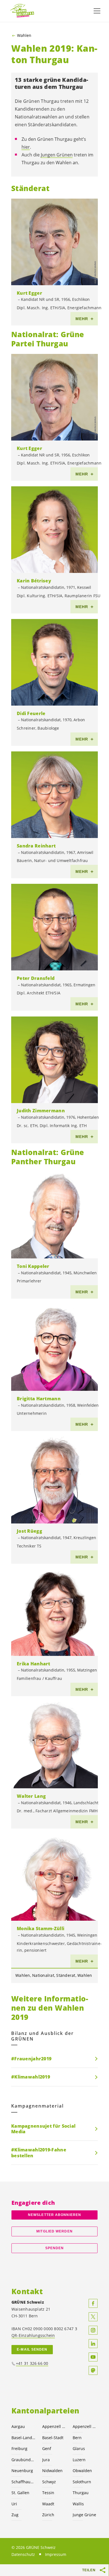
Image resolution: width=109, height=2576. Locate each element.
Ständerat (66, 1975)
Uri (14, 2504)
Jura (46, 2460)
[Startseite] (22, 11)
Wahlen (24, 35)
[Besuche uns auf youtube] (93, 2357)
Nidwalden (52, 2471)
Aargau (18, 2426)
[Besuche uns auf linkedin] (93, 2344)
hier (26, 147)
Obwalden (82, 2471)
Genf (47, 2448)
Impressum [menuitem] (56, 2554)
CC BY (95, 279)
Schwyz (49, 2482)
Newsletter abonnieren (54, 2215)
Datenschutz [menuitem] (23, 2554)
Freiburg (19, 2448)
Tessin (48, 2493)
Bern (77, 2438)
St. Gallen (20, 2493)
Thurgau (81, 2493)
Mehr (82, 319)
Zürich (48, 2515)
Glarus (79, 2448)
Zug (15, 2515)
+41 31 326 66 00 (32, 2363)
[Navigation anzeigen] (97, 11)
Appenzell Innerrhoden (85, 2426)
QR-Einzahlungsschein (33, 2335)
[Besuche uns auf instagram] (93, 2330)
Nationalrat (43, 1975)
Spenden (55, 2248)
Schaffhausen (23, 2482)
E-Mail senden (32, 2349)
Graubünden (23, 2460)
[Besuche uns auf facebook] (93, 2303)
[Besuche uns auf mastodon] (93, 2370)
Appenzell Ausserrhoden (54, 2426)
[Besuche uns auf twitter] (93, 2317)
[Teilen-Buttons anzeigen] (103, 2570)
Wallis (78, 2504)
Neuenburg (22, 2471)
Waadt (48, 2504)
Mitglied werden (54, 2231)
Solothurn (82, 2482)
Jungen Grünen (57, 155)
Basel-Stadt (53, 2438)
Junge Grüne (84, 2515)
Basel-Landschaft (23, 2438)
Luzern (79, 2460)
